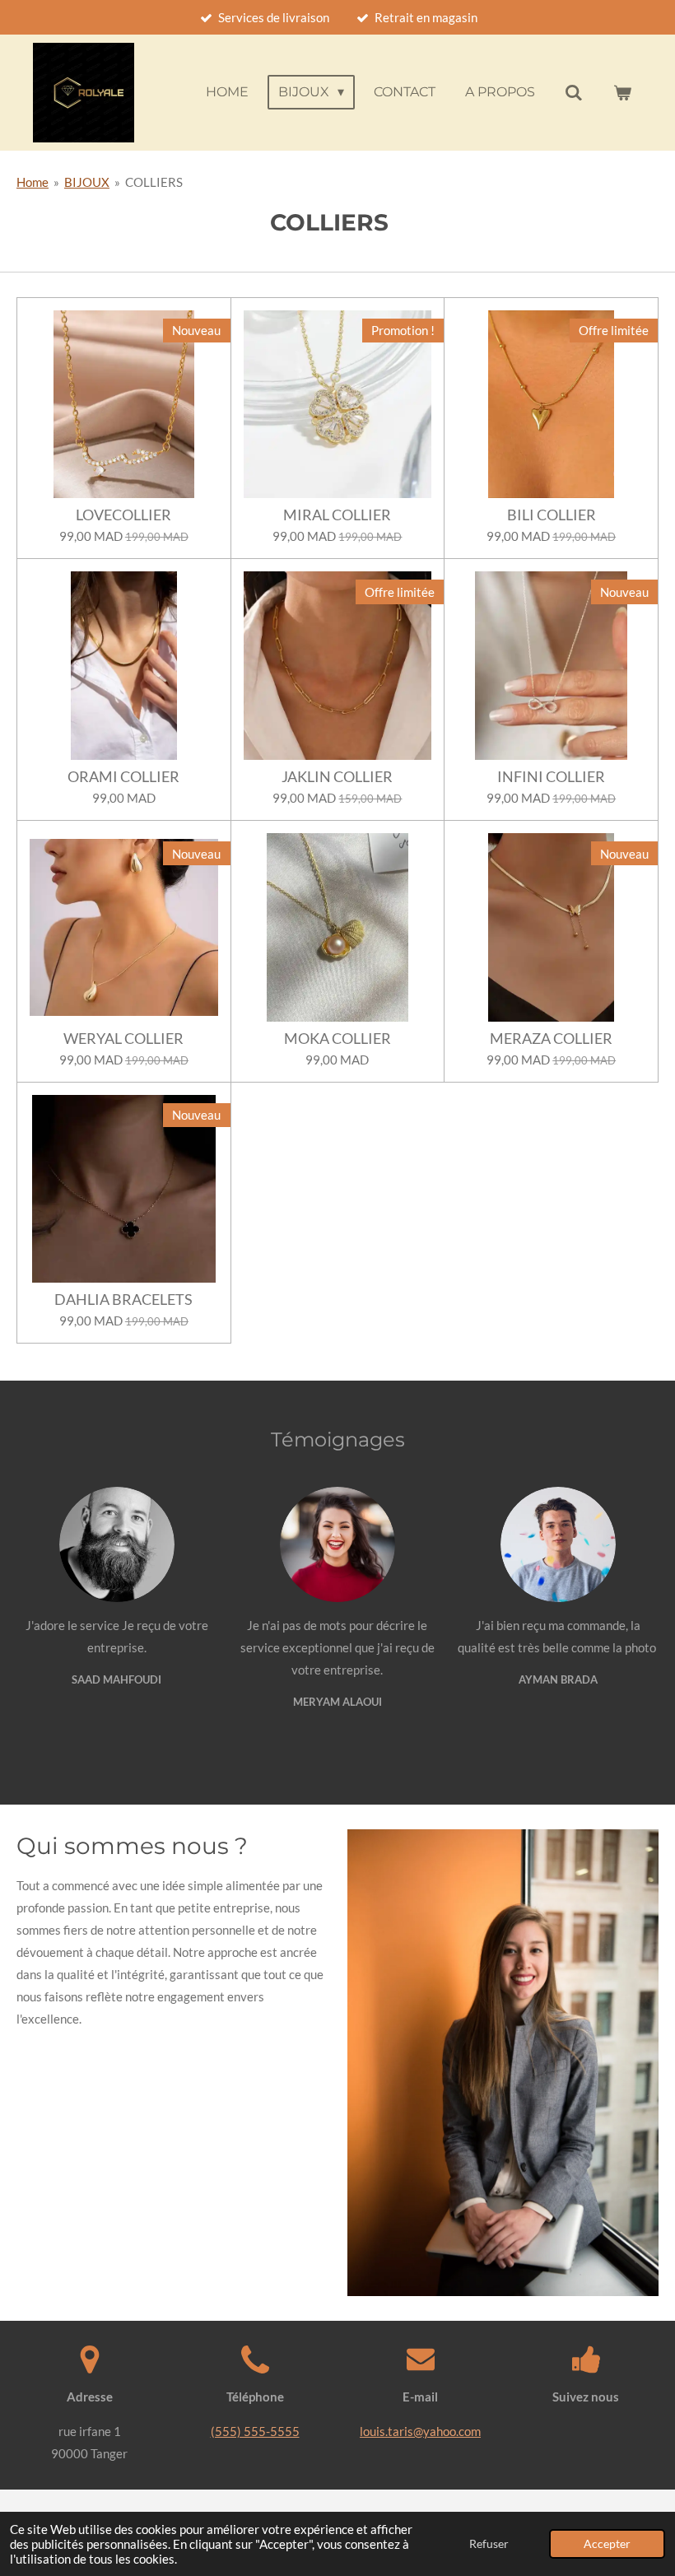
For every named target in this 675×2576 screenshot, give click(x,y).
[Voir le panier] (622, 93)
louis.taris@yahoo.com (420, 2431)
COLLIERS (154, 182)
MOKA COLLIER (337, 1039)
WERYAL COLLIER (123, 1039)
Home (33, 182)
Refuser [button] (489, 2544)
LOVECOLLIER (123, 515)
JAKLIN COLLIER (337, 777)
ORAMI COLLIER (123, 777)
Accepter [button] (607, 2544)
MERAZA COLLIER (551, 1039)
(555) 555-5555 (255, 2431)
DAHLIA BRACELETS (123, 1300)
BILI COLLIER (552, 515)
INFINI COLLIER (551, 777)
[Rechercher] (574, 93)
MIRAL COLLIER (337, 515)
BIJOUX (87, 182)
